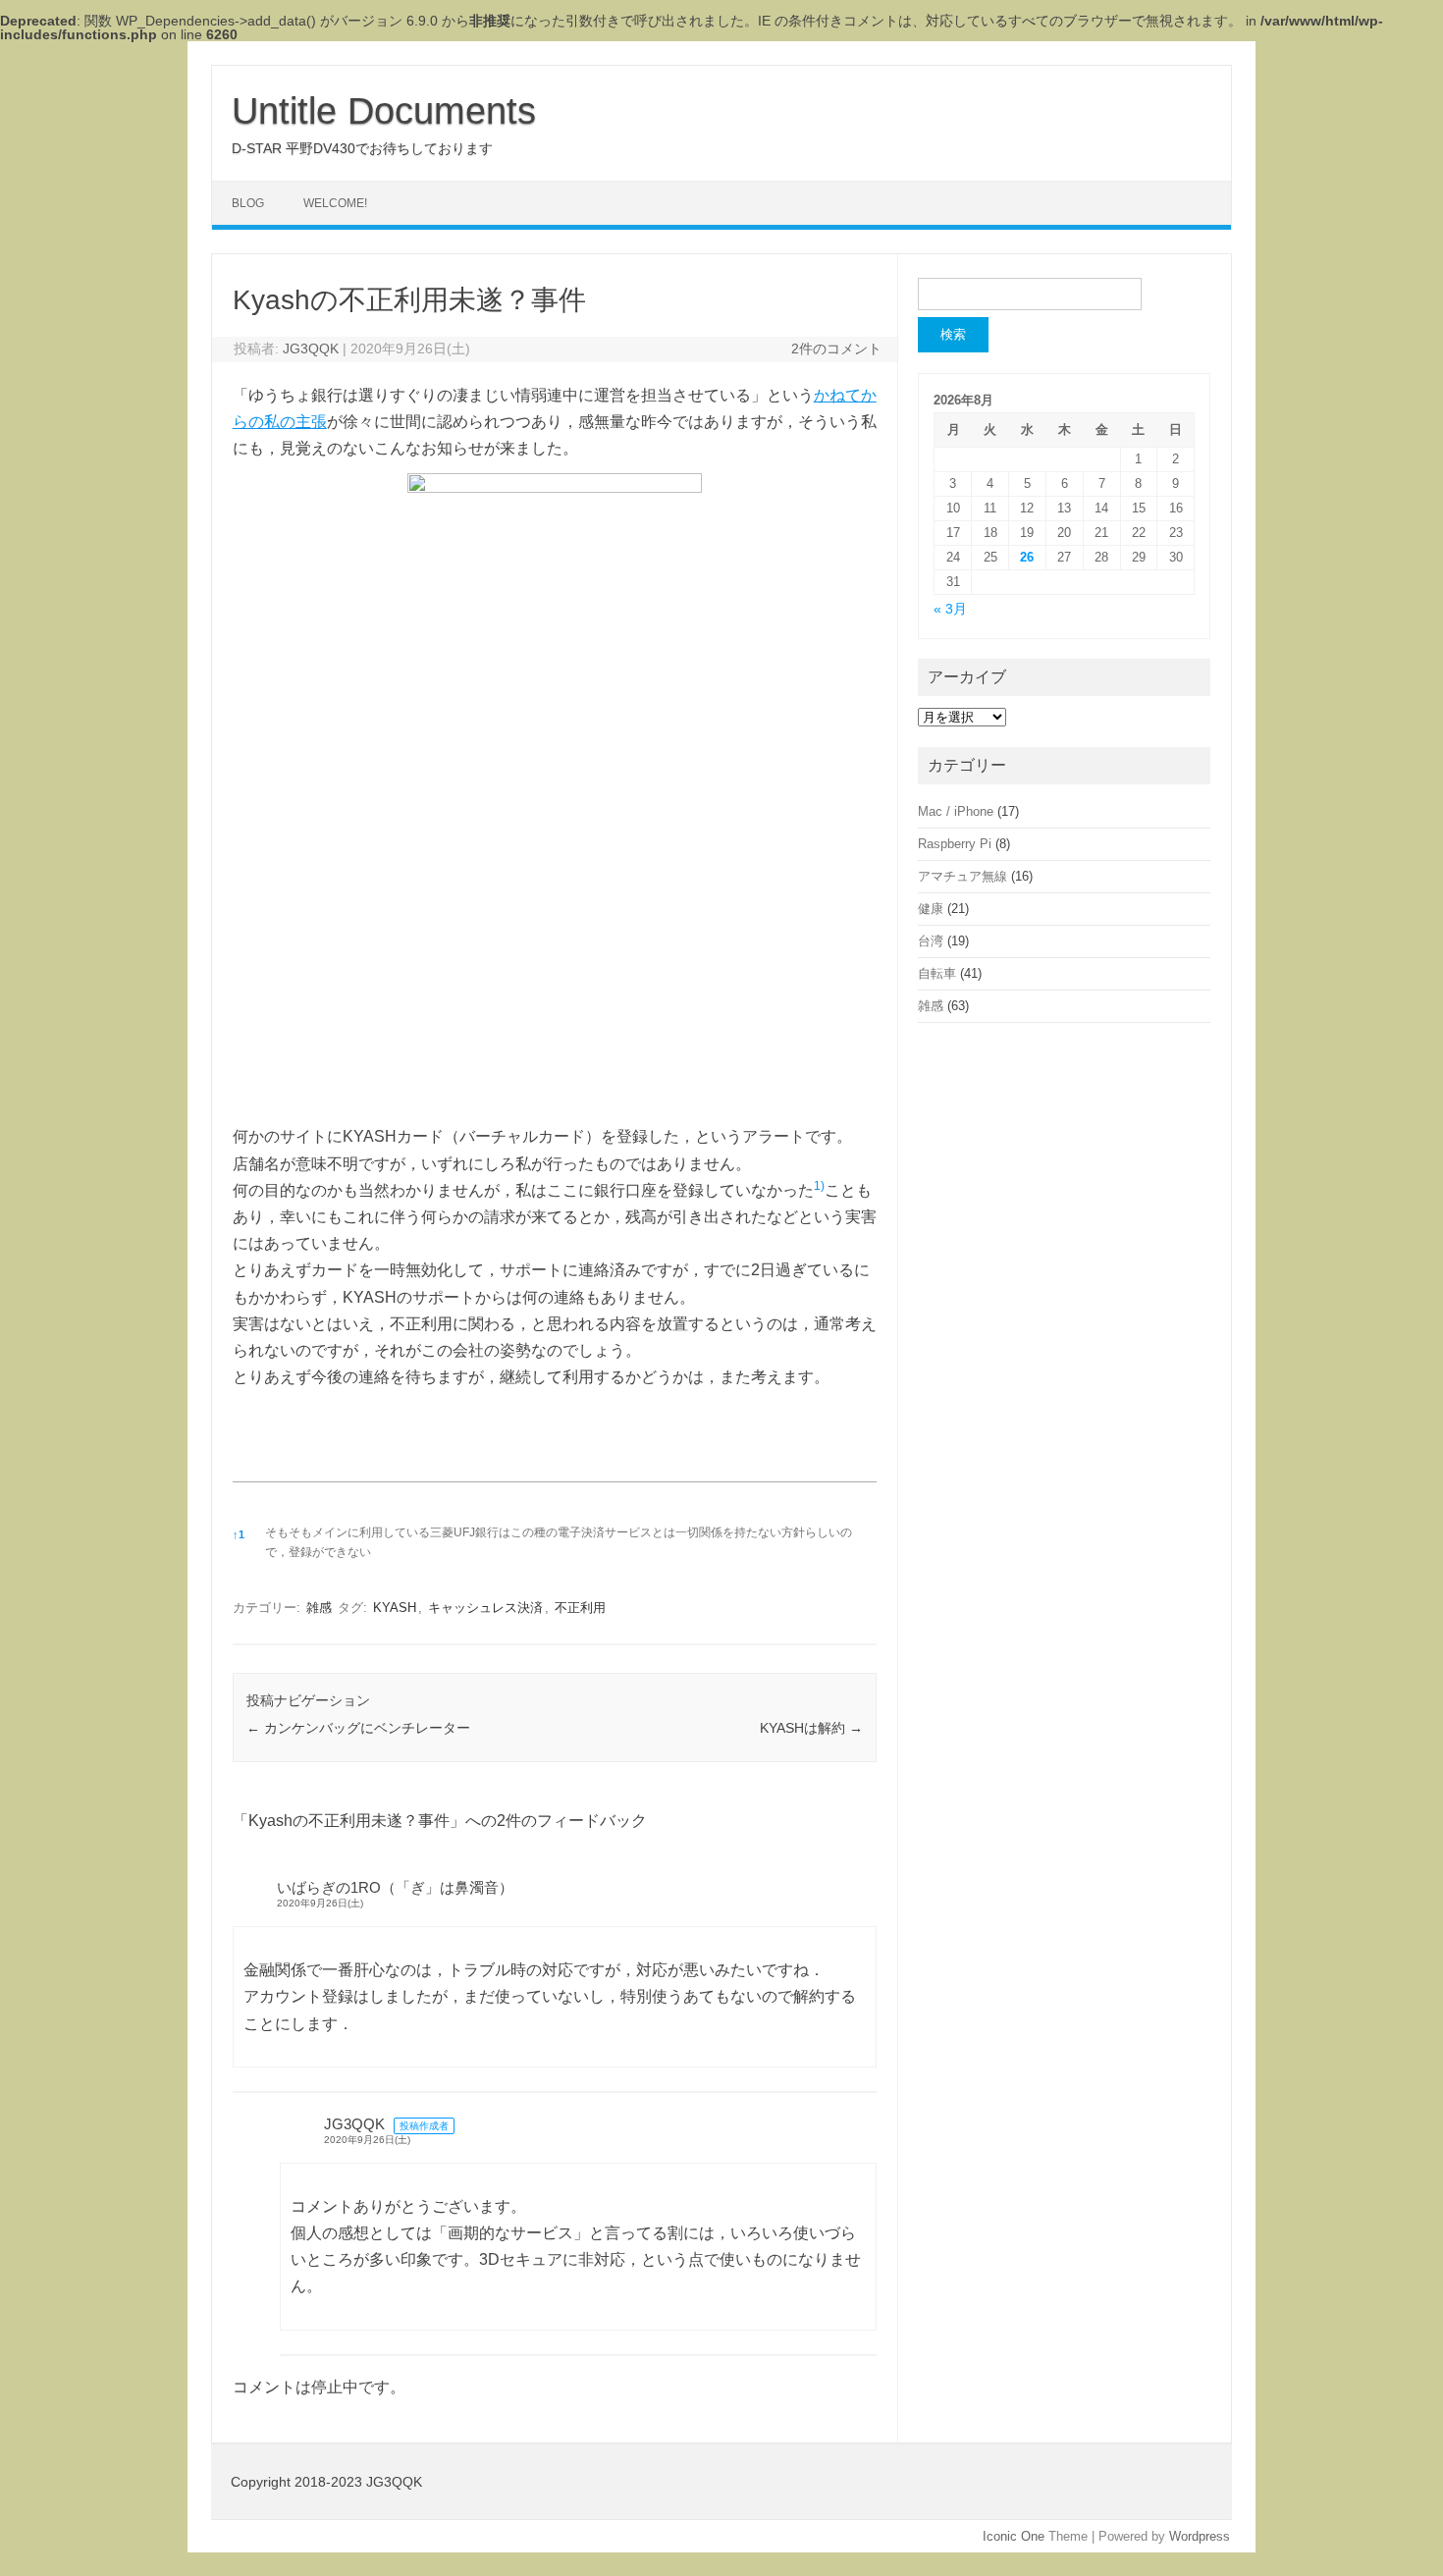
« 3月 (950, 609)
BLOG (248, 203)
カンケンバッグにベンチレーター (358, 1728)
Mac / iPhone (956, 811)
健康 (931, 909)
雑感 (319, 1608)
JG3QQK (311, 349)
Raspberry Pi (955, 844)
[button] (819, 1190)
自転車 (937, 973)
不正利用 (580, 1608)
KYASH (395, 1608)
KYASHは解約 (811, 1728)
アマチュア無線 (962, 876)
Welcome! (335, 203)
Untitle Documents (384, 111)
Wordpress (1200, 2536)
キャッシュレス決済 (485, 1608)
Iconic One (1014, 2536)
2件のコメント (836, 349)
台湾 (931, 941)
